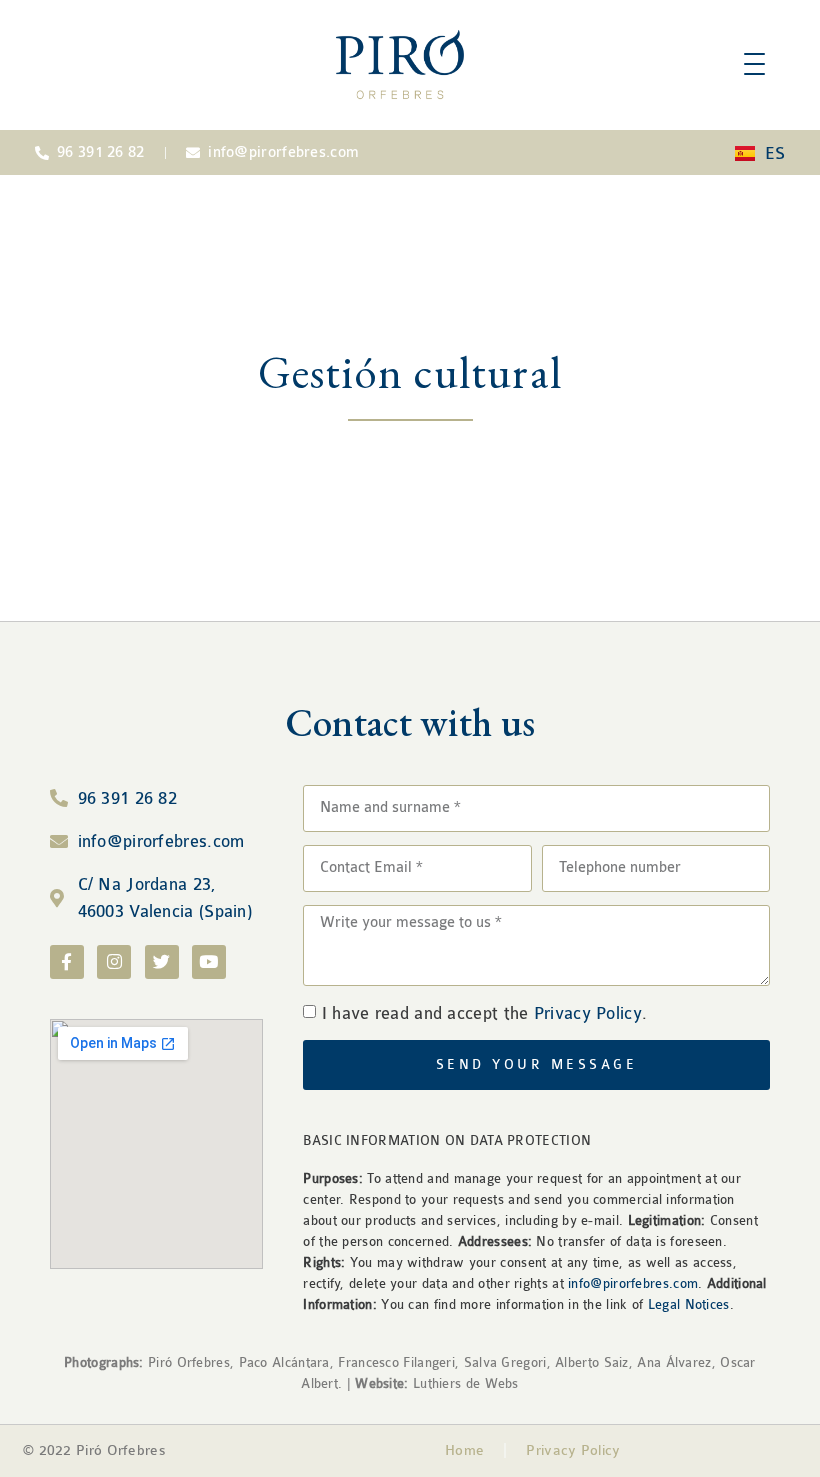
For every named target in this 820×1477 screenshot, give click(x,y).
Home (464, 1450)
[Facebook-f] (67, 962)
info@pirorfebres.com (633, 1283)
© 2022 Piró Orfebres (94, 1450)
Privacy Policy (588, 1013)
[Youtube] (209, 962)
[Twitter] (162, 962)
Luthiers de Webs (464, 1383)
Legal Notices (689, 1304)
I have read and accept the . (485, 1013)
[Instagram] (114, 962)
